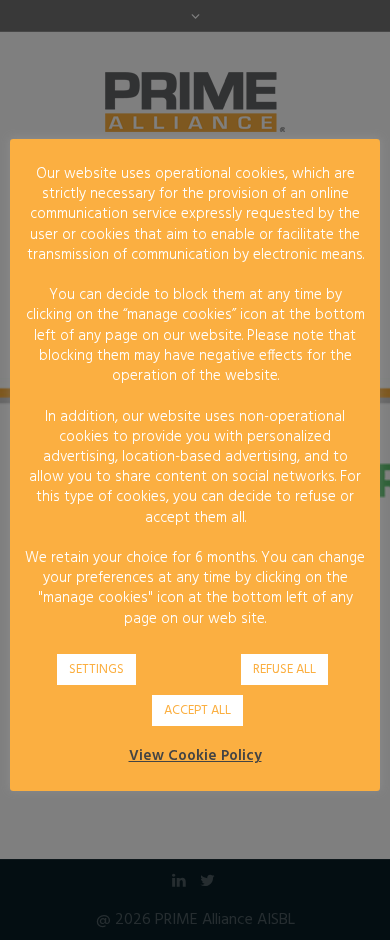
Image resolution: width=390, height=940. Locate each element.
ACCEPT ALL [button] (197, 710)
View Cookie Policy (195, 756)
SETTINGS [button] (96, 669)
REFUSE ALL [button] (284, 669)
